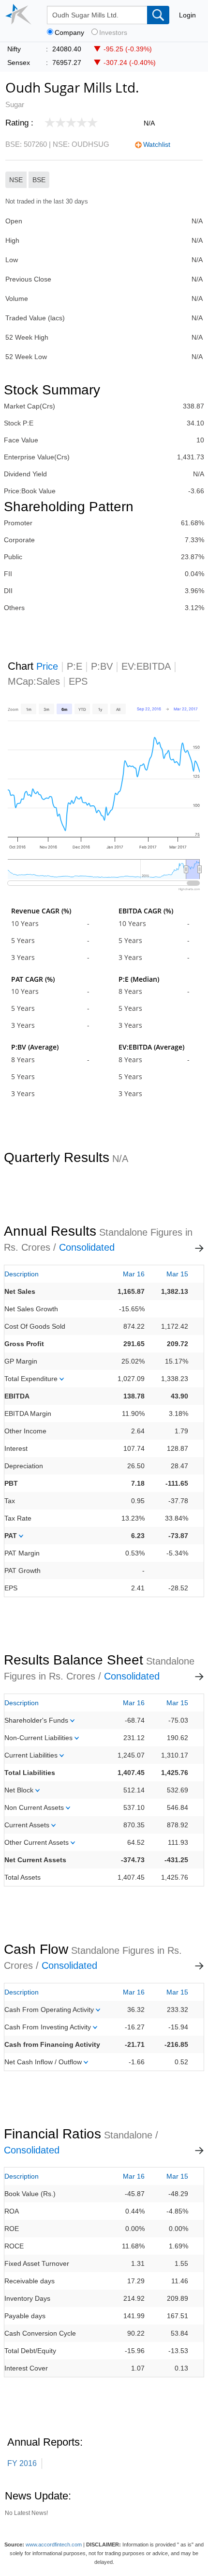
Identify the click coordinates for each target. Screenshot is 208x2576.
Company (69, 33)
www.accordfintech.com (54, 2545)
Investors (113, 33)
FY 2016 (22, 2463)
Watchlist (157, 144)
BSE (39, 180)
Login (187, 15)
